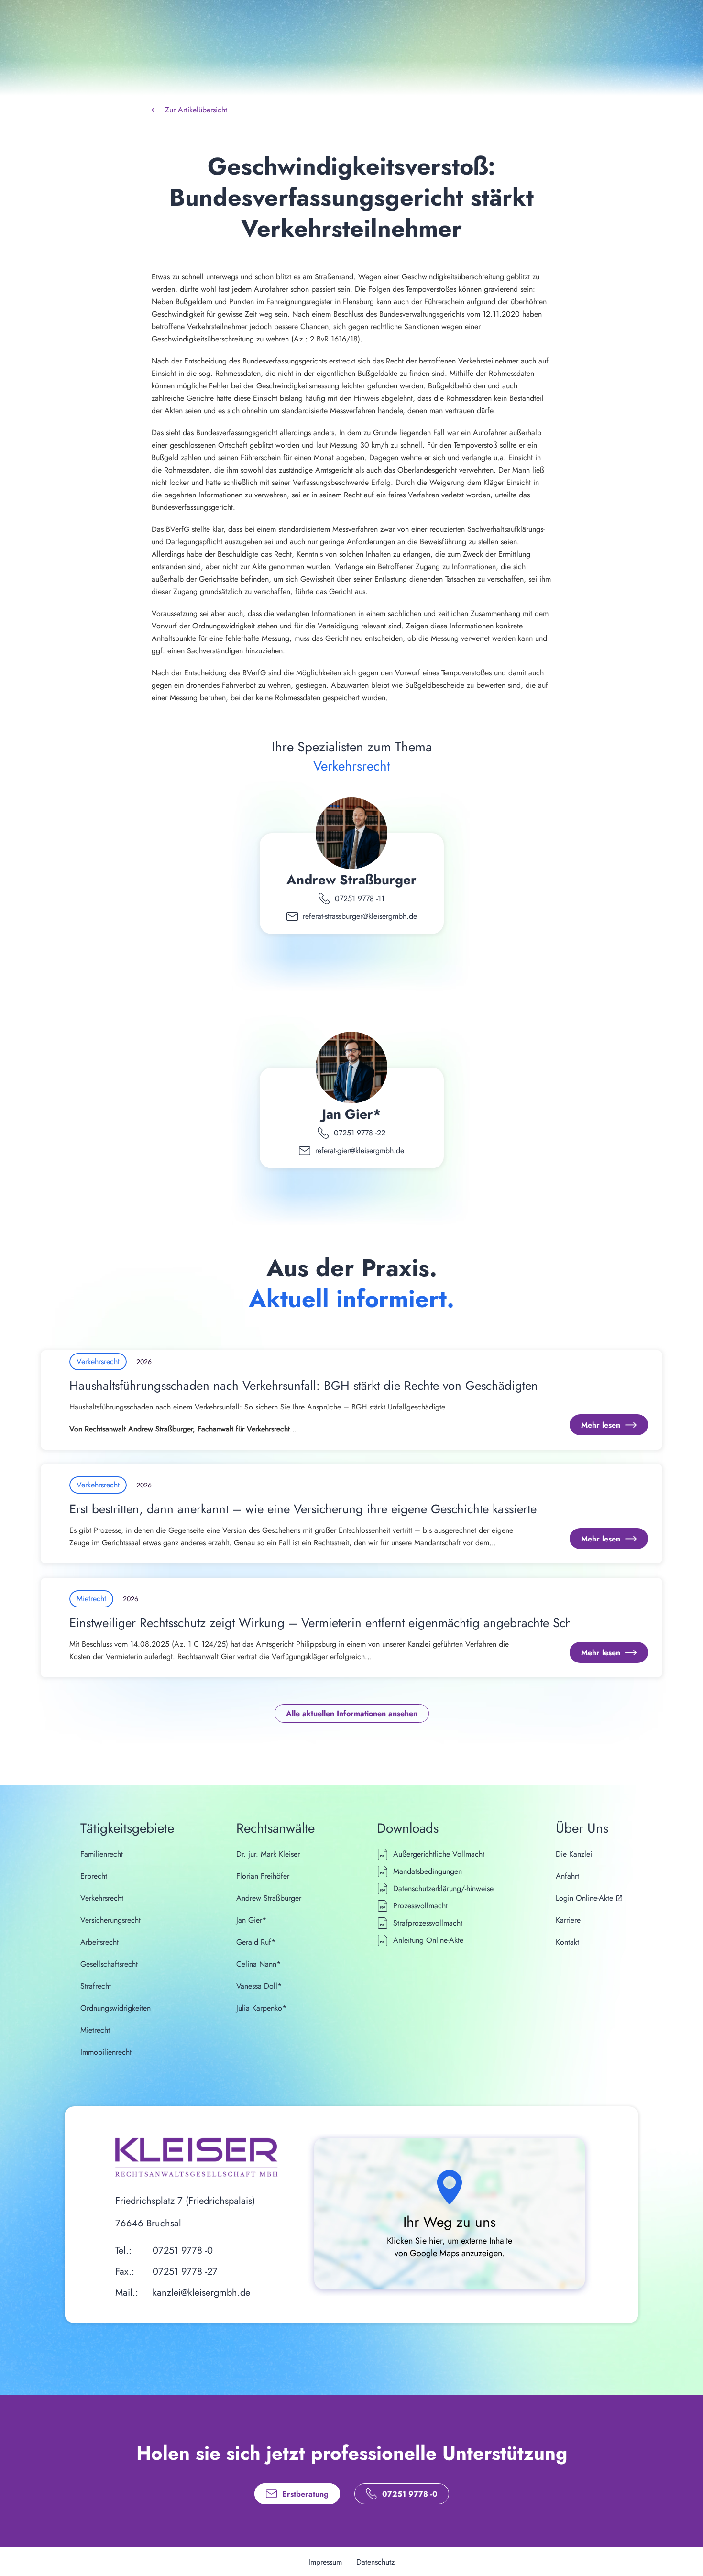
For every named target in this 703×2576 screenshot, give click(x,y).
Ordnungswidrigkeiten (115, 2008)
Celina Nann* (258, 1964)
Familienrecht (102, 1854)
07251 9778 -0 (183, 2251)
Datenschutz (375, 2562)
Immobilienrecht (106, 2052)
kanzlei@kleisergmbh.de (201, 2293)
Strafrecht (96, 1986)
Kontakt (567, 1942)
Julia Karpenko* (261, 2008)
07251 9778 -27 (185, 2272)
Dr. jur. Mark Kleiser (268, 1854)
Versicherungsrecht (110, 1920)
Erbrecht (94, 1876)
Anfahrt (567, 1876)
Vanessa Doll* (259, 1986)
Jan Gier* (351, 1114)
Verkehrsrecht (102, 1898)
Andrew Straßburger (351, 880)
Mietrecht (95, 2030)
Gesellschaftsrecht (109, 1964)
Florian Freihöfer (263, 1876)
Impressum (325, 2562)
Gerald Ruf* (256, 1942)
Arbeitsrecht (99, 1942)
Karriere (568, 1920)
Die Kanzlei (574, 1854)
